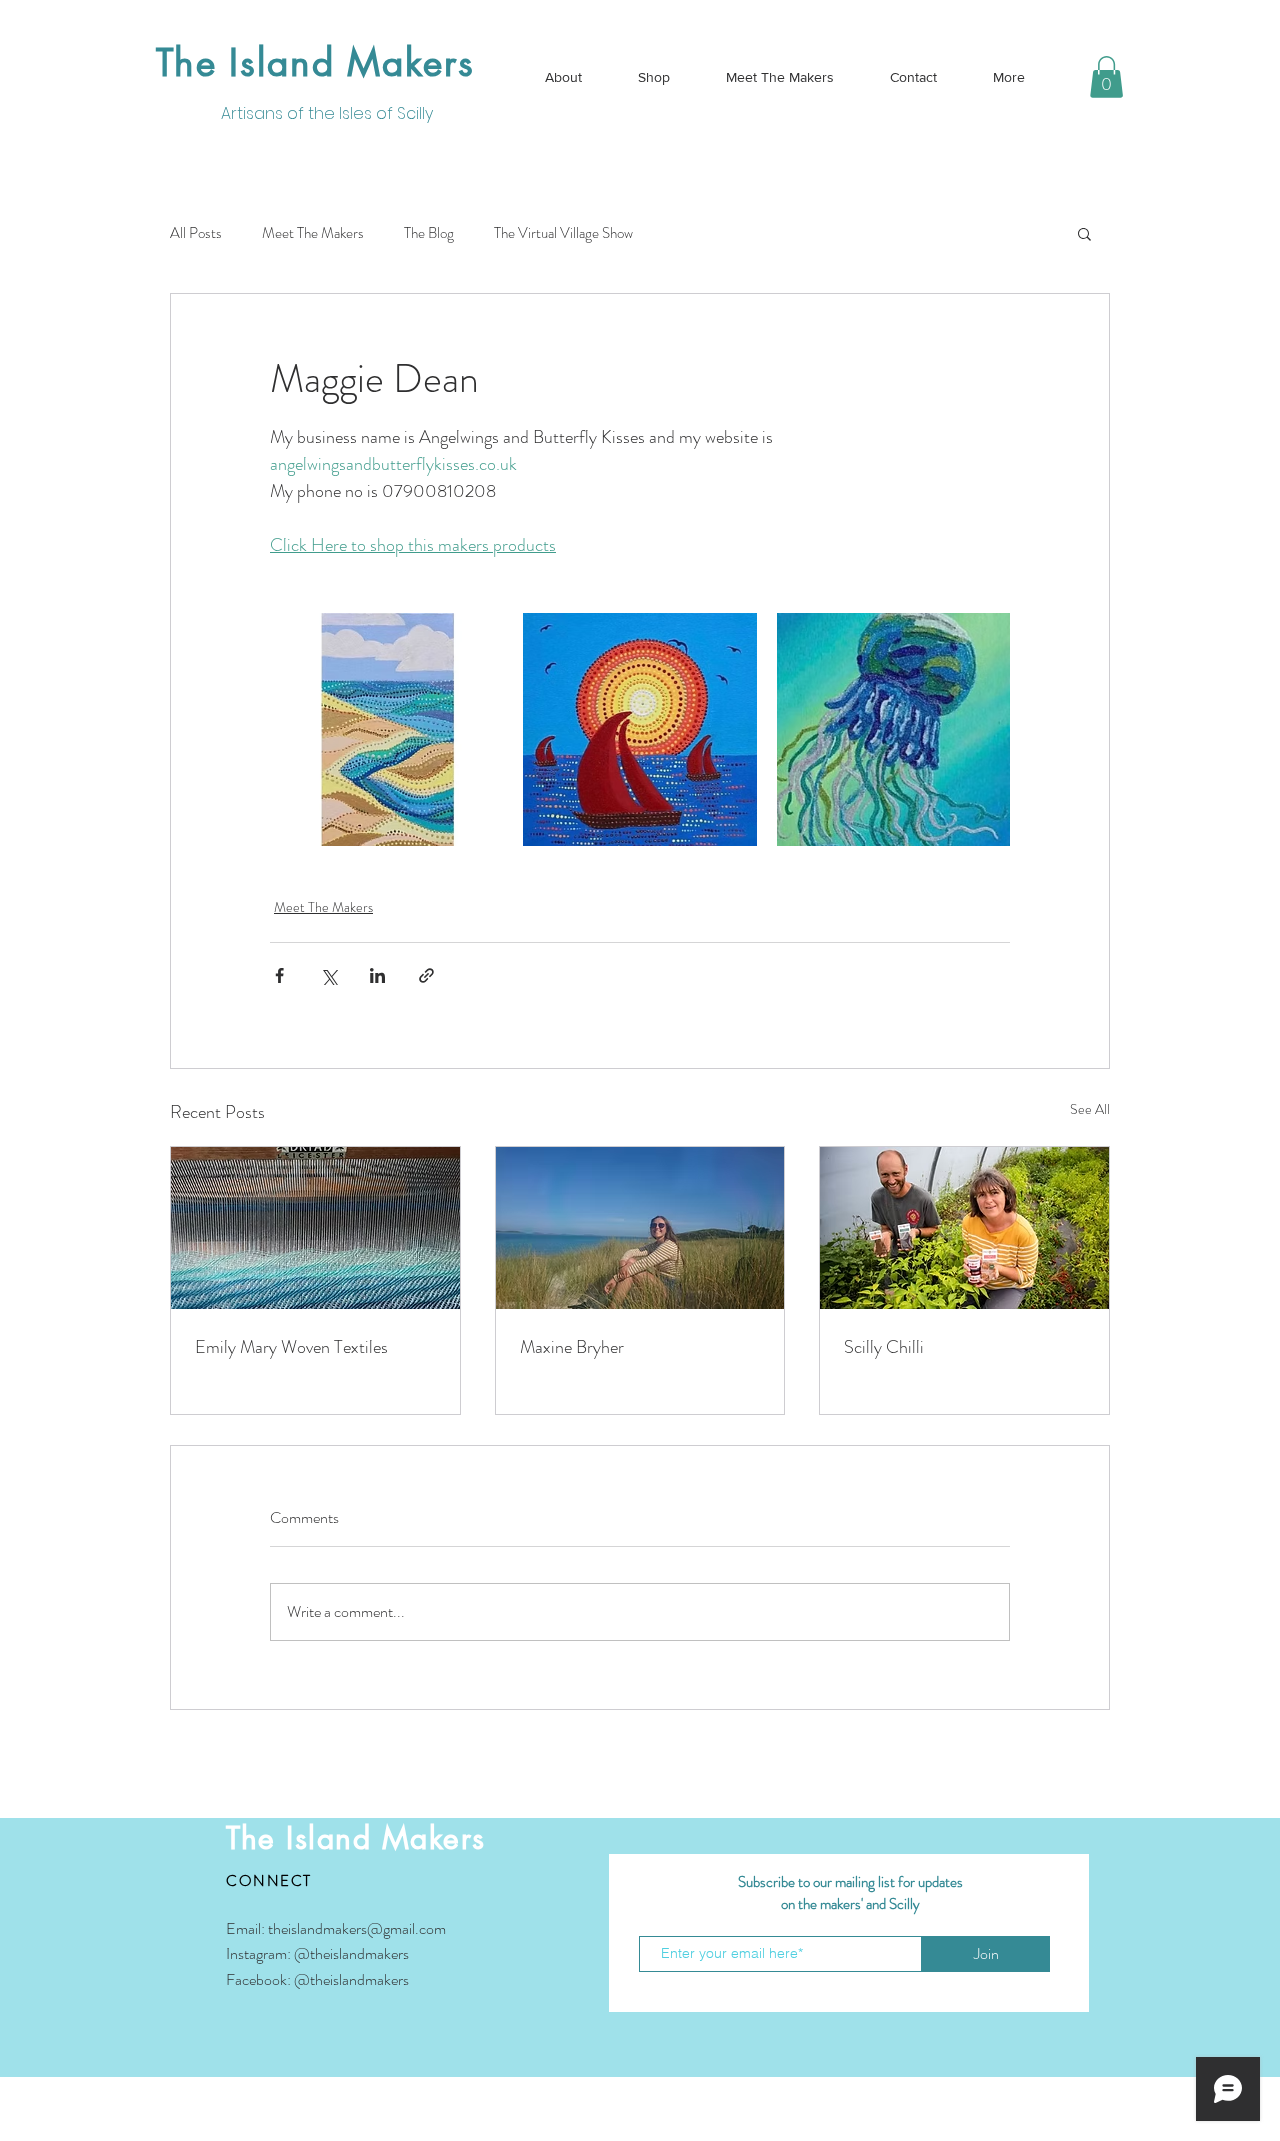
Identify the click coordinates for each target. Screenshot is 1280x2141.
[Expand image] (386, 729)
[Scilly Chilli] (964, 1228)
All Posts (196, 233)
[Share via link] (426, 975)
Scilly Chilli (884, 1347)
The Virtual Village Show (563, 233)
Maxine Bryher (572, 1347)
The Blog (429, 233)
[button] (1106, 77)
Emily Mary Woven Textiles (291, 1347)
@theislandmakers (351, 1953)
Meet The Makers (313, 233)
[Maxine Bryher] (640, 1228)
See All (1090, 1109)
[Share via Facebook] (279, 975)
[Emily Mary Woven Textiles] (315, 1228)
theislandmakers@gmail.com (357, 1928)
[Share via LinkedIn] (377, 975)
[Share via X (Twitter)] (328, 975)
